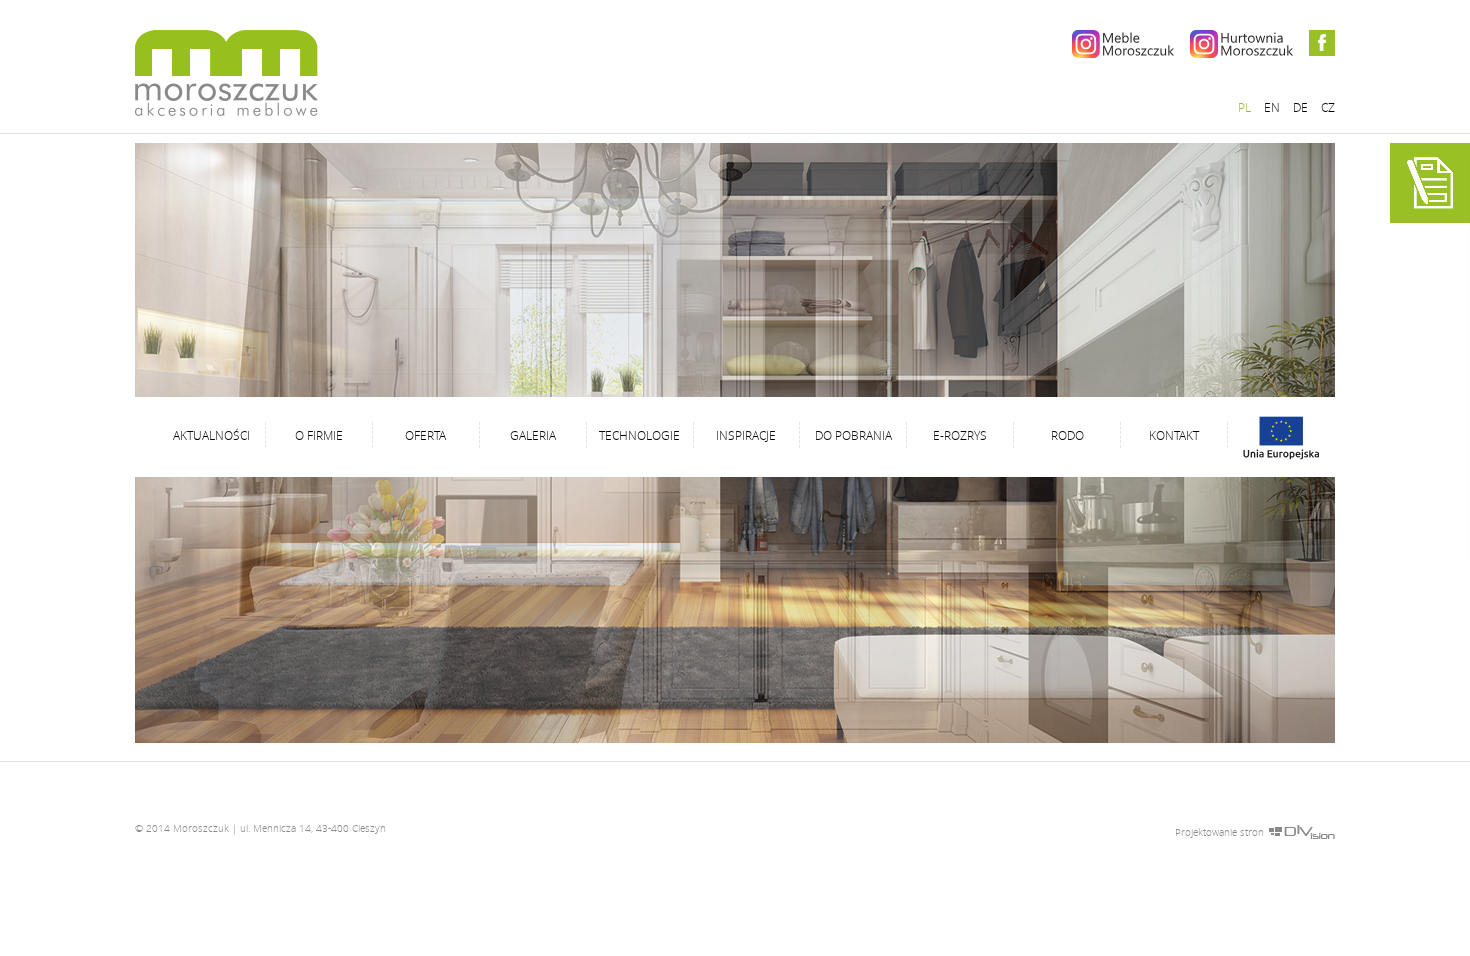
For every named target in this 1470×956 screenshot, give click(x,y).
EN (1272, 107)
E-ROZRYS (960, 435)
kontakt (1174, 435)
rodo (1067, 435)
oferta (425, 435)
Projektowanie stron (1219, 832)
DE (1300, 107)
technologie (639, 435)
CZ (1328, 107)
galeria (533, 435)
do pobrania (853, 435)
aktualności (211, 435)
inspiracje (746, 435)
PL (1244, 107)
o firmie (319, 435)
